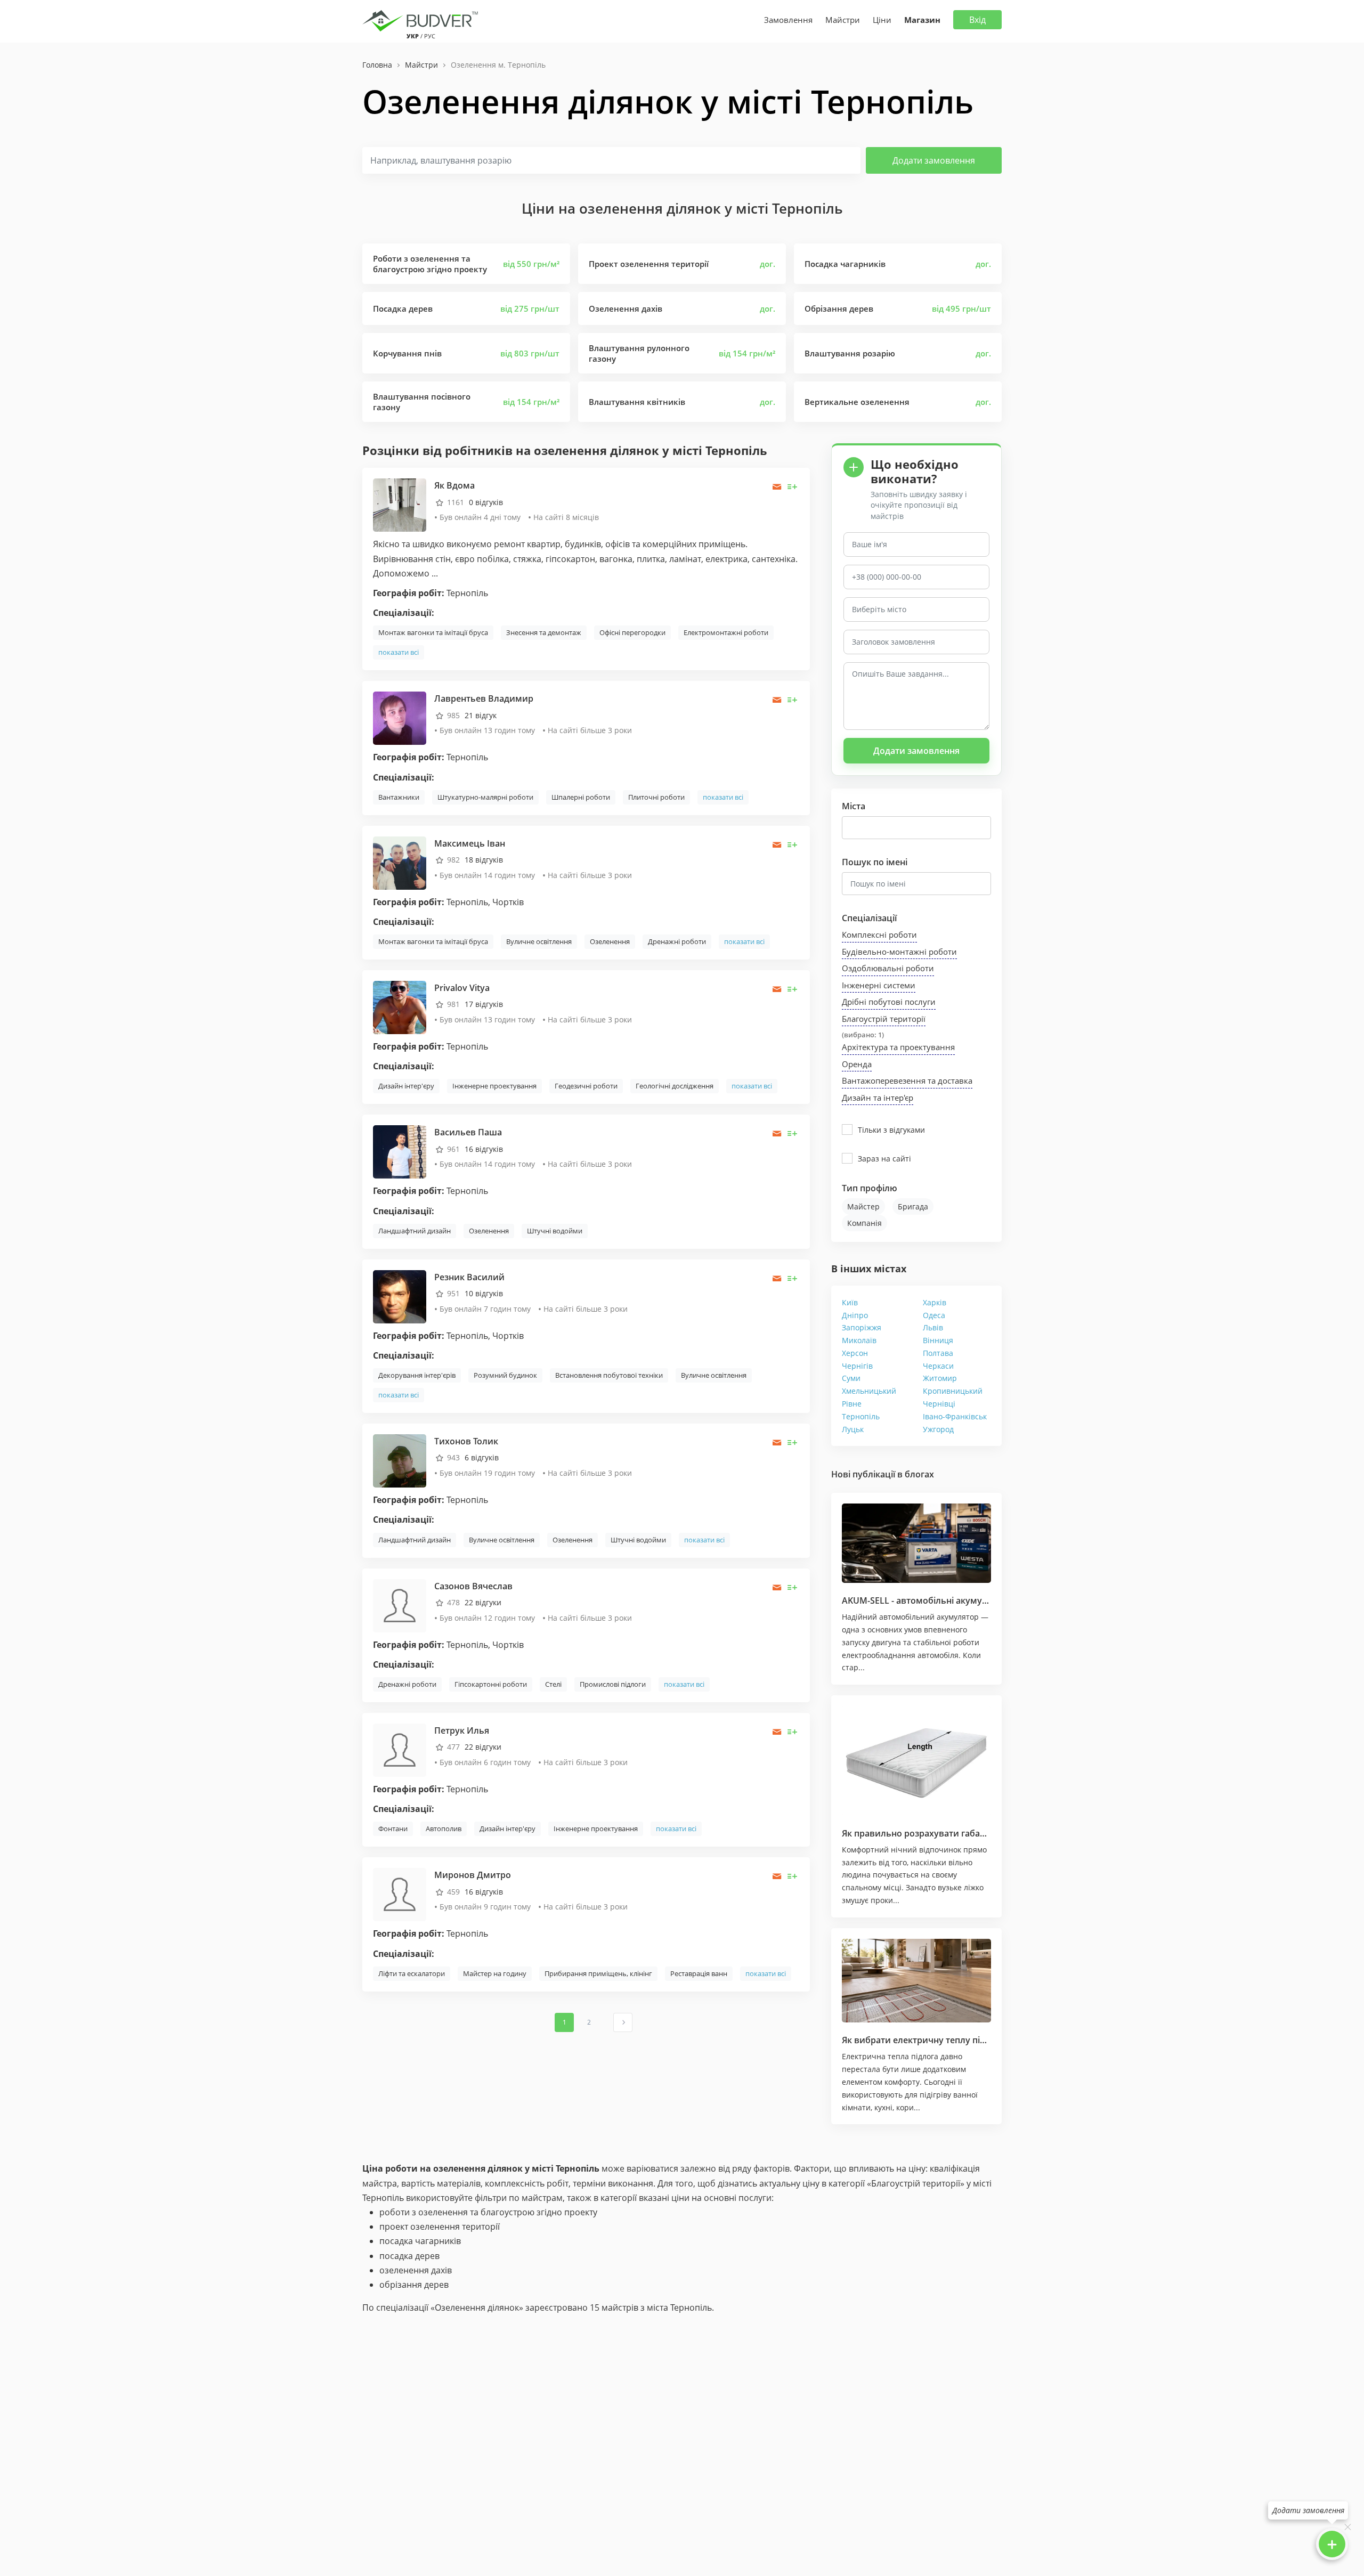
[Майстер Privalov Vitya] (400, 1007)
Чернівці (939, 1404)
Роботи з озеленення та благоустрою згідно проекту (430, 264)
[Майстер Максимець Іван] (400, 862)
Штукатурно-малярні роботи (485, 797)
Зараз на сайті (884, 1159)
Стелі (553, 1684)
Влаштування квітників (637, 402)
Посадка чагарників (845, 264)
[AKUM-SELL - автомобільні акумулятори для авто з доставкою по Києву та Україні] (916, 1543)
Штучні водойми (555, 1231)
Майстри (843, 20)
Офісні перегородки (632, 632)
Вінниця (938, 1340)
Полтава (938, 1353)
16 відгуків (484, 1149)
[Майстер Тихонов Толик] (400, 1460)
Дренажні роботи (677, 941)
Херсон (855, 1353)
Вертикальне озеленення (857, 402)
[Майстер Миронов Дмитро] (400, 1894)
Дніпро (855, 1315)
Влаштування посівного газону (422, 402)
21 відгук (481, 715)
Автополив (444, 1829)
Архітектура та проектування (898, 1047)
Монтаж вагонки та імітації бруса (433, 632)
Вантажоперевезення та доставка (907, 1080)
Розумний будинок (505, 1375)
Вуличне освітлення (539, 941)
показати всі (399, 652)
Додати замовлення (934, 160)
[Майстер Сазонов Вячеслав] (400, 1604)
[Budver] (422, 20)
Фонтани (393, 1829)
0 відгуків (486, 502)
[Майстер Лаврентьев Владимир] (400, 717)
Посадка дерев (403, 308)
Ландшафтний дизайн (415, 1231)
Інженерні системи (879, 985)
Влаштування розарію (850, 353)
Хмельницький (869, 1391)
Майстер (863, 1206)
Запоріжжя (862, 1327)
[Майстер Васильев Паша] (400, 1151)
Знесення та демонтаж (544, 632)
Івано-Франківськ (955, 1416)
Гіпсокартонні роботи (491, 1684)
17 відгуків (484, 1004)
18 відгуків (484, 860)
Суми (851, 1378)
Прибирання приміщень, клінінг (598, 1973)
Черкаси (938, 1366)
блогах (919, 1474)
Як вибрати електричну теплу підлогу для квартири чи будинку (980, 2040)
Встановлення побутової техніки (609, 1375)
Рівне (852, 1404)
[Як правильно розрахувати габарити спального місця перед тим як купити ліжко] (916, 1761)
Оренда (857, 1064)
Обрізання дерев (839, 308)
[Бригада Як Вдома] (400, 504)
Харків (935, 1302)
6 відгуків (482, 1457)
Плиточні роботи (656, 797)
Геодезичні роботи (586, 1086)
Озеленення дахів (626, 308)
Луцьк (853, 1429)
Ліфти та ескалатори (412, 1973)
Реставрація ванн (699, 1973)
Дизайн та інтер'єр (878, 1098)
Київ (850, 1302)
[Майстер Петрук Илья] (400, 1749)
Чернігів (857, 1366)
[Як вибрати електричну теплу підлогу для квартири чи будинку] (916, 1981)
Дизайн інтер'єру (406, 1086)
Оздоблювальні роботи (888, 968)
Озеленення (610, 941)
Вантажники (399, 797)
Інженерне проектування (494, 1086)
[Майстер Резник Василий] (400, 1296)
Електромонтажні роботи (726, 632)
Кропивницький (953, 1391)
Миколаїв (859, 1340)
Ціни (882, 20)
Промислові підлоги (613, 1684)
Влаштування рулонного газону (639, 353)
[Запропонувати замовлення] (793, 487)
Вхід (977, 20)
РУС (430, 36)
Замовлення (788, 20)
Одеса (934, 1315)
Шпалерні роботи (581, 797)
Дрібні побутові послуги (889, 1002)
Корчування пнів (407, 353)
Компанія (864, 1223)
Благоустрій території (884, 1019)
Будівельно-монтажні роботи (899, 952)
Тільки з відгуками (891, 1130)
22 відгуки (483, 1602)
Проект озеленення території (649, 264)
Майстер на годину (495, 1973)
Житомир (940, 1378)
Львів (933, 1327)
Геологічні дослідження (675, 1086)
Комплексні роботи (879, 934)
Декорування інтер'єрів (417, 1375)
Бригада (913, 1206)
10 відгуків (484, 1293)
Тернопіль (861, 1416)
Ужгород (938, 1429)
